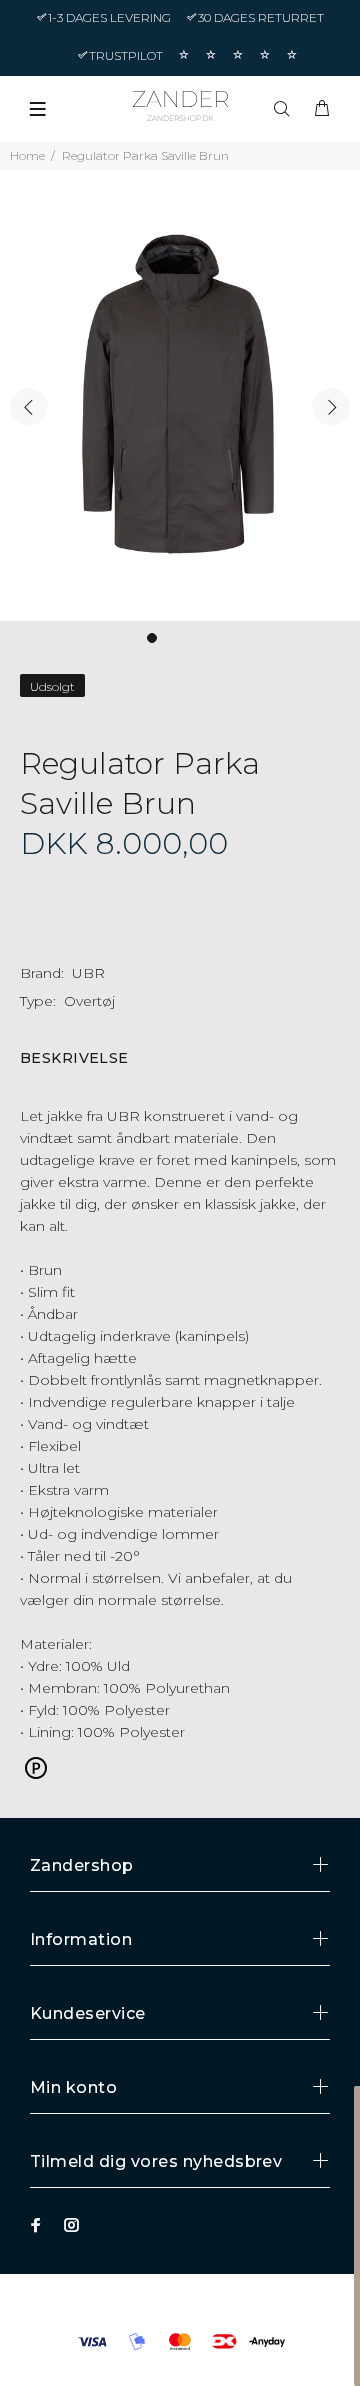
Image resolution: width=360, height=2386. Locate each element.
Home (27, 155)
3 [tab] (180, 638)
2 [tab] (166, 638)
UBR (88, 973)
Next (331, 407)
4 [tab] (194, 638)
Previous (29, 407)
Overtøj (89, 1001)
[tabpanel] (180, 396)
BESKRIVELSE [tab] (74, 1058)
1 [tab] (152, 638)
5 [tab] (208, 638)
